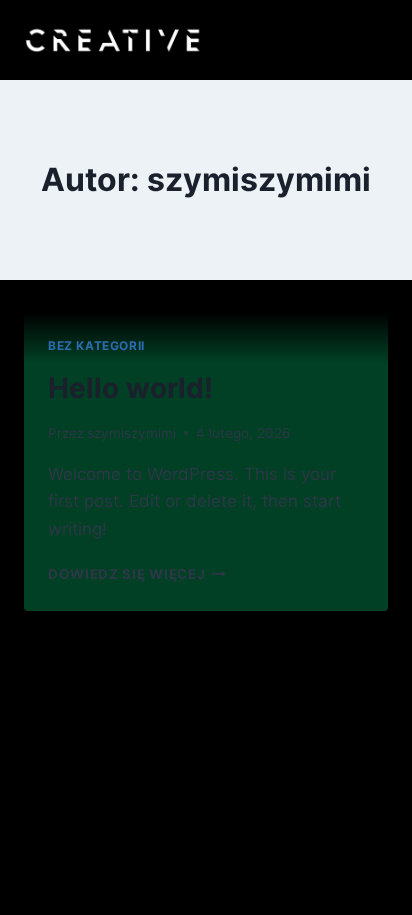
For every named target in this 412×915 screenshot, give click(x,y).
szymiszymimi (131, 433)
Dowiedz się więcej (137, 574)
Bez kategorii (96, 345)
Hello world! (130, 388)
